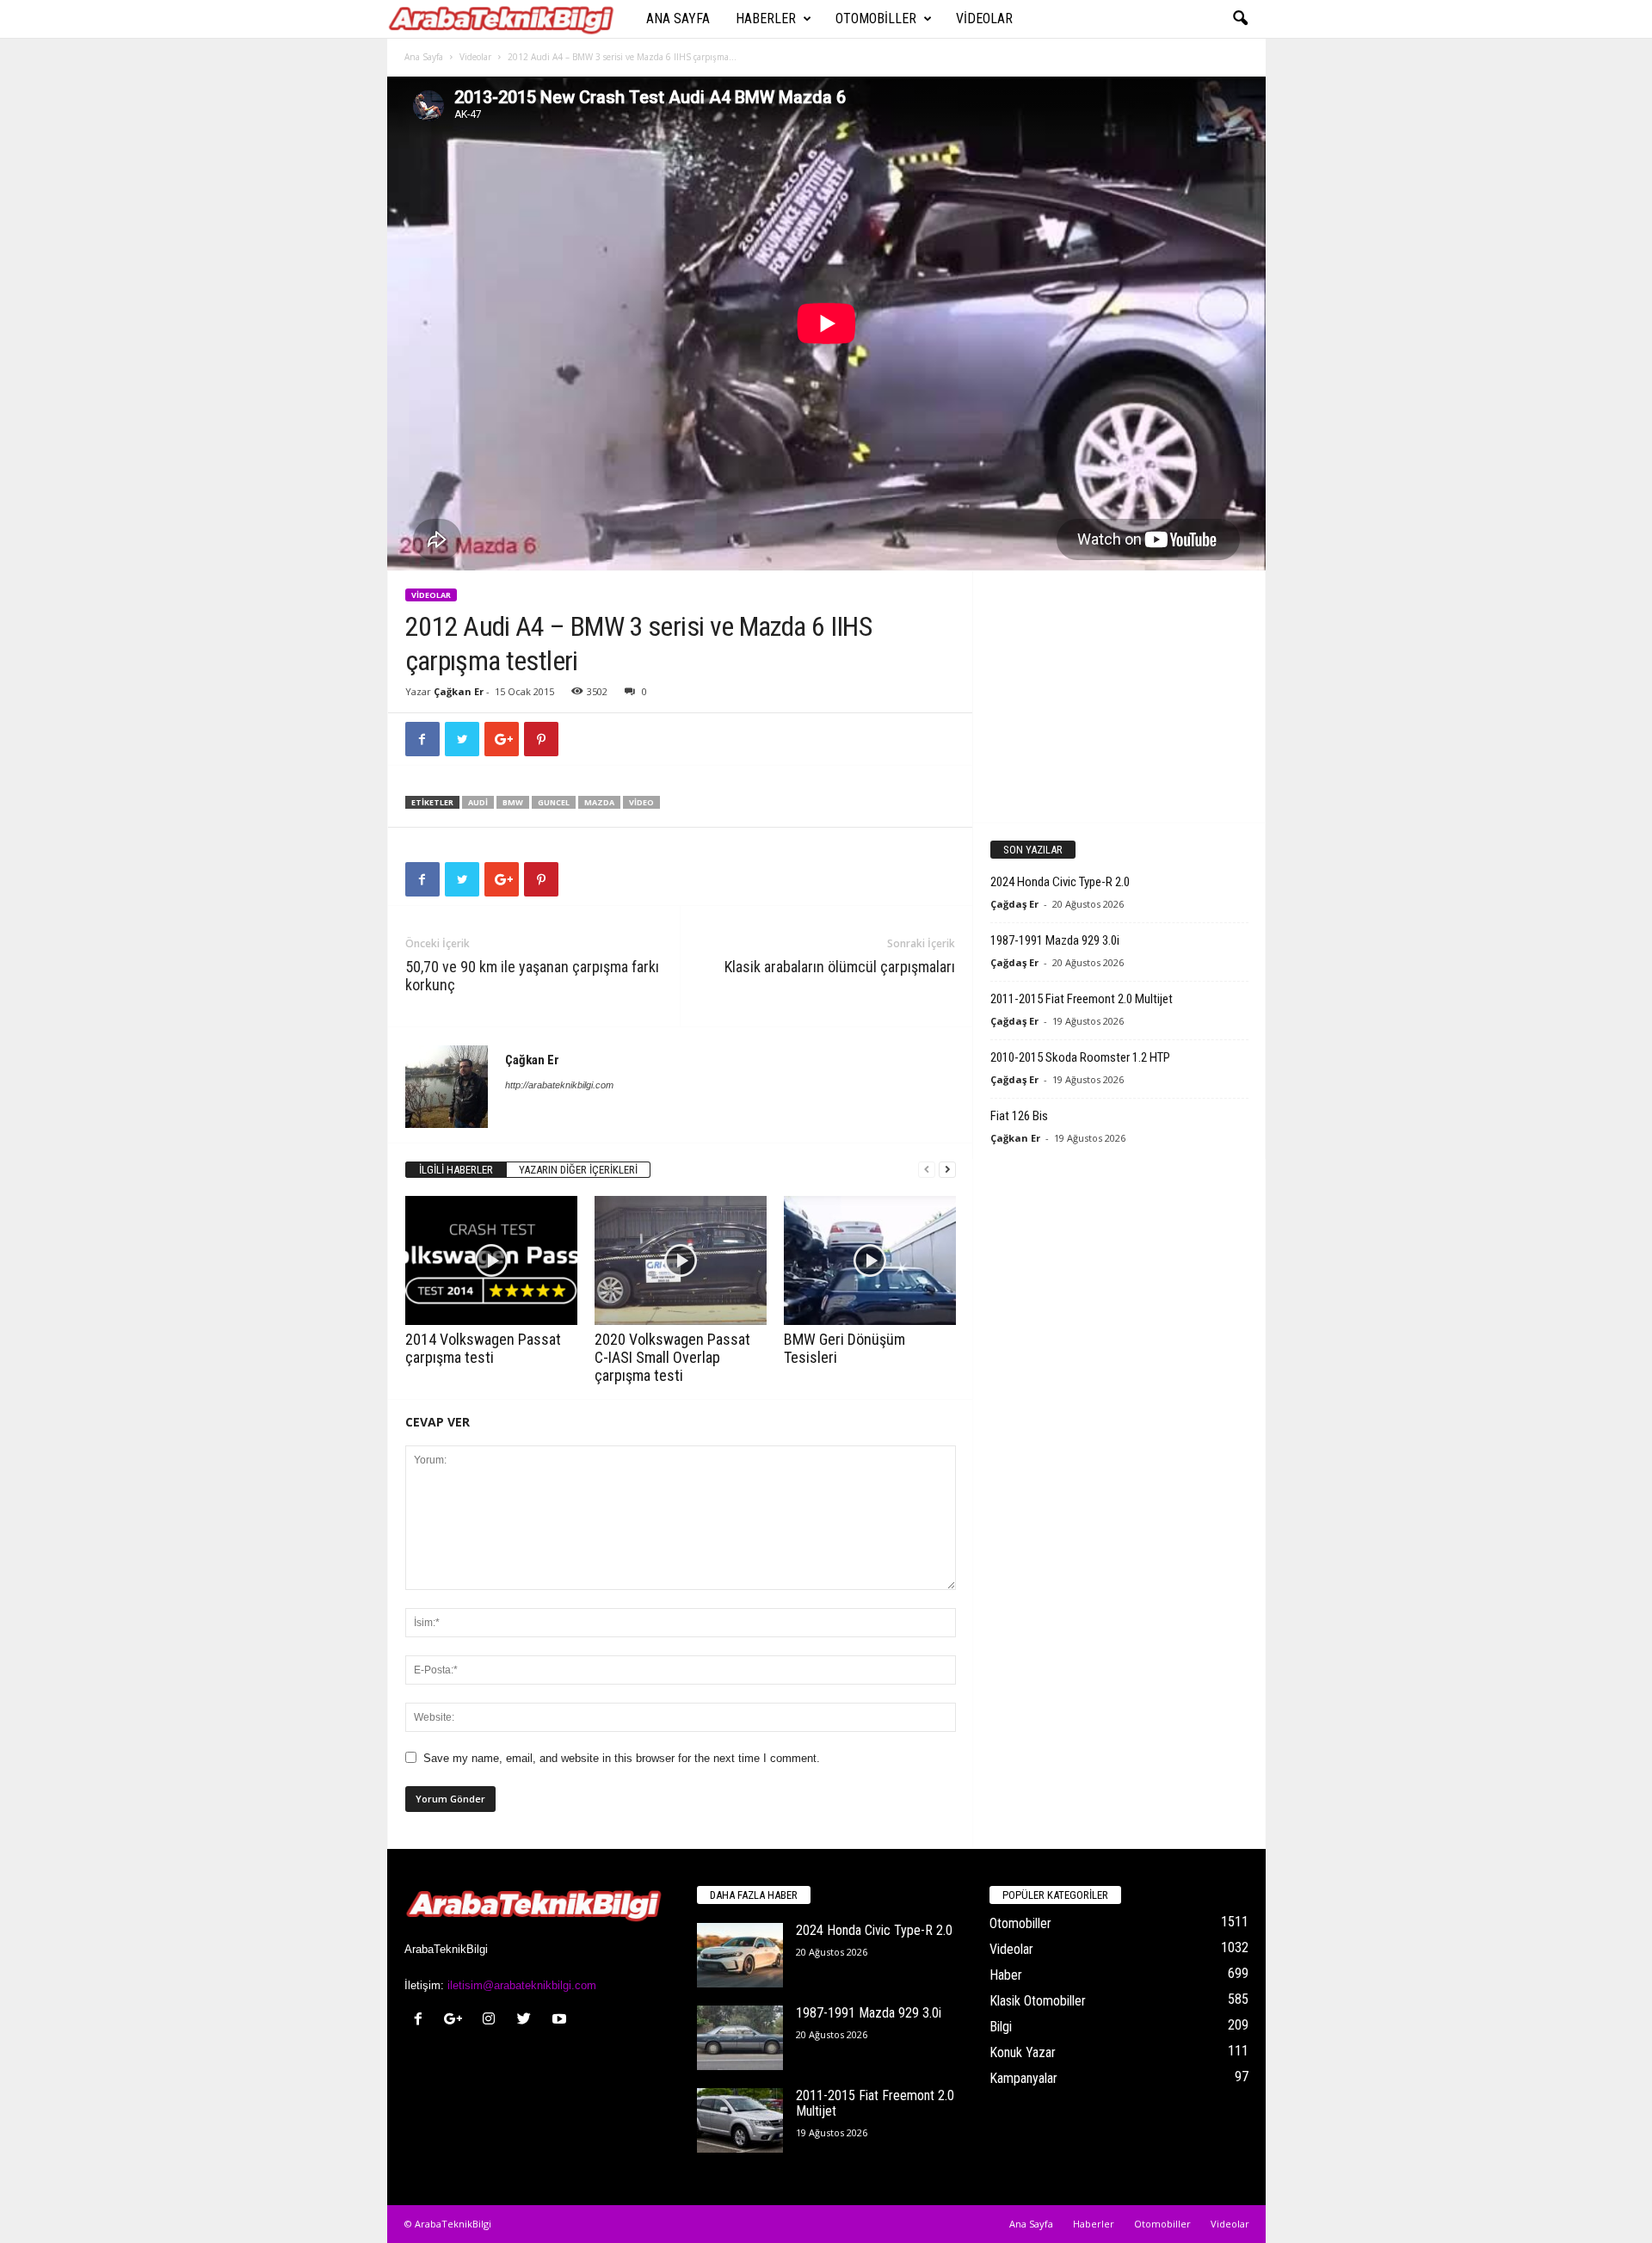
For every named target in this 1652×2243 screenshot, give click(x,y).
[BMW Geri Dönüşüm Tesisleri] (870, 1260)
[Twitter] (528, 2021)
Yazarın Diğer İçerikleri (578, 1170)
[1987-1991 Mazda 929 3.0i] (740, 2038)
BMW (513, 802)
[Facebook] (422, 2021)
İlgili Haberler (456, 1170)
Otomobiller (876, 18)
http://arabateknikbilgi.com (559, 1085)
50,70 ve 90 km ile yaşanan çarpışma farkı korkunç (532, 976)
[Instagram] (493, 2021)
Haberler (766, 18)
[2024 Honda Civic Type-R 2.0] (740, 1955)
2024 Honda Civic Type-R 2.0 (1060, 882)
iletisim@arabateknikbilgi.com (522, 1985)
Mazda (599, 802)
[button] (1240, 19)
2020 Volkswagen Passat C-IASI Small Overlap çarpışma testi (672, 1357)
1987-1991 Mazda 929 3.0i (1055, 940)
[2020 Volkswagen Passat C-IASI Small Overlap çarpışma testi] (681, 1260)
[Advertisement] (1119, 696)
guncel (554, 802)
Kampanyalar (1023, 2078)
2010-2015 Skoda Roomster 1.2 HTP (1080, 1057)
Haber (1006, 1975)
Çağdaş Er (1014, 904)
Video (641, 802)
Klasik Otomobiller (1038, 2001)
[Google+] (457, 2021)
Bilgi (1001, 2027)
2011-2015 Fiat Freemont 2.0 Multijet (1082, 999)
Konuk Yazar (1023, 2052)
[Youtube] (561, 2021)
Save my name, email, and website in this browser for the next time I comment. (622, 1758)
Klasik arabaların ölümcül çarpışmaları (840, 967)
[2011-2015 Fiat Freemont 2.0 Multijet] (740, 2120)
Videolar (984, 18)
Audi (478, 802)
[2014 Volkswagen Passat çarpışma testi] (491, 1260)
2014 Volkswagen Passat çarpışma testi (483, 1348)
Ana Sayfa (678, 18)
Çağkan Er (459, 691)
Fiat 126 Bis (1019, 1116)
